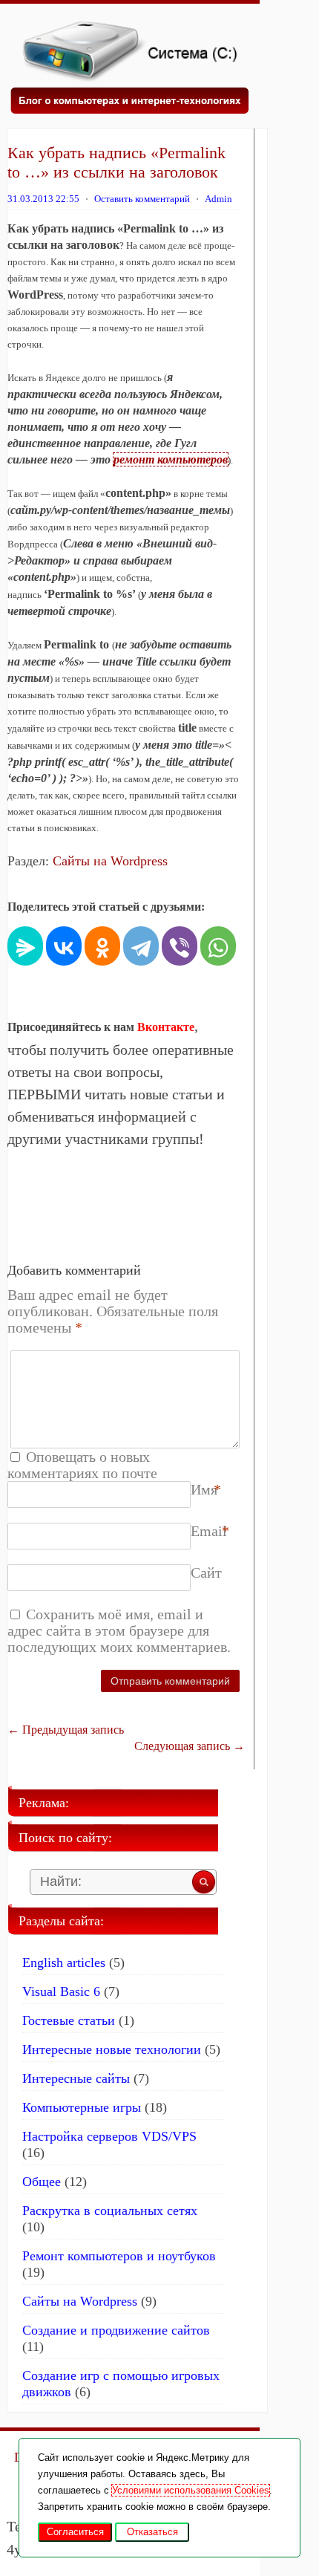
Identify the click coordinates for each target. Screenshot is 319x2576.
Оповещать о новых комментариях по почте (82, 1465)
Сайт (206, 1572)
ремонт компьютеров (171, 459)
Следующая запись (190, 1746)
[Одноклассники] (102, 944)
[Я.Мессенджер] (25, 944)
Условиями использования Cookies (191, 2490)
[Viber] (180, 944)
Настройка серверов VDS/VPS (109, 2136)
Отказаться (152, 2532)
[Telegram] (141, 944)
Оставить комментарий (142, 199)
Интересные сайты (76, 2078)
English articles (64, 1962)
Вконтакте (166, 1027)
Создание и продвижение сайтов (116, 2330)
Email (209, 1531)
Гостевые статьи (69, 2020)
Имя (204, 1489)
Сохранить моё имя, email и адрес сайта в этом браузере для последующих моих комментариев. (119, 1630)
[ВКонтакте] (64, 944)
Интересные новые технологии (112, 2049)
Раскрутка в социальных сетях (110, 2211)
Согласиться (75, 2532)
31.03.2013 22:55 (43, 199)
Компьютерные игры (82, 2107)
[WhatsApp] (218, 944)
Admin (218, 199)
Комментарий (194, 1359)
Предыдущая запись (66, 1730)
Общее (42, 2182)
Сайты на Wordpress (110, 861)
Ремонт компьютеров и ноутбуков (119, 2256)
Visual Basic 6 (61, 1991)
